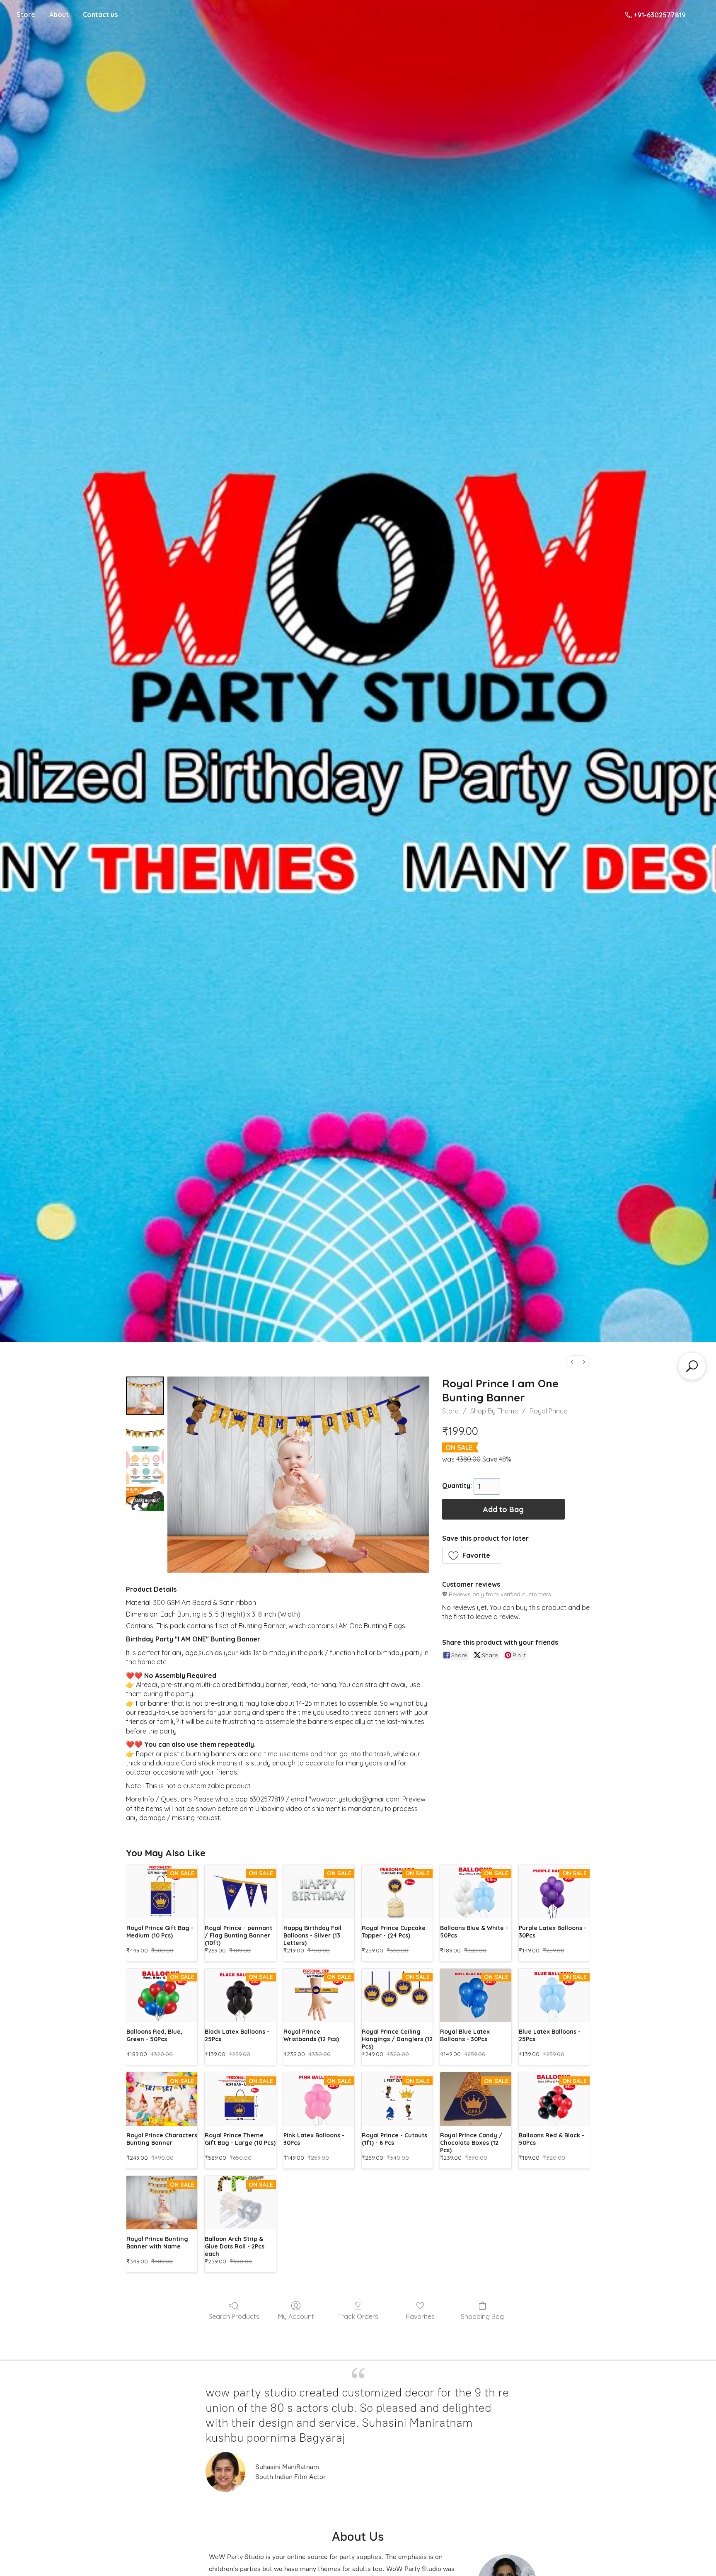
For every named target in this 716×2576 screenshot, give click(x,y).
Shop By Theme (494, 1411)
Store (26, 15)
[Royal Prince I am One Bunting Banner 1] (145, 1430)
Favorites (420, 2316)
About (59, 15)
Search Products (234, 2316)
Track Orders (358, 2316)
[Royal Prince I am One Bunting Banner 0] (145, 1396)
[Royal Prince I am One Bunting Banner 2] (145, 1465)
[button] (472, 1555)
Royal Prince (548, 1411)
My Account (296, 2316)
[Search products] (692, 1366)
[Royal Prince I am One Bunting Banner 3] (145, 1499)
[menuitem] (572, 1362)
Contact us (100, 15)
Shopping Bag (482, 2316)
